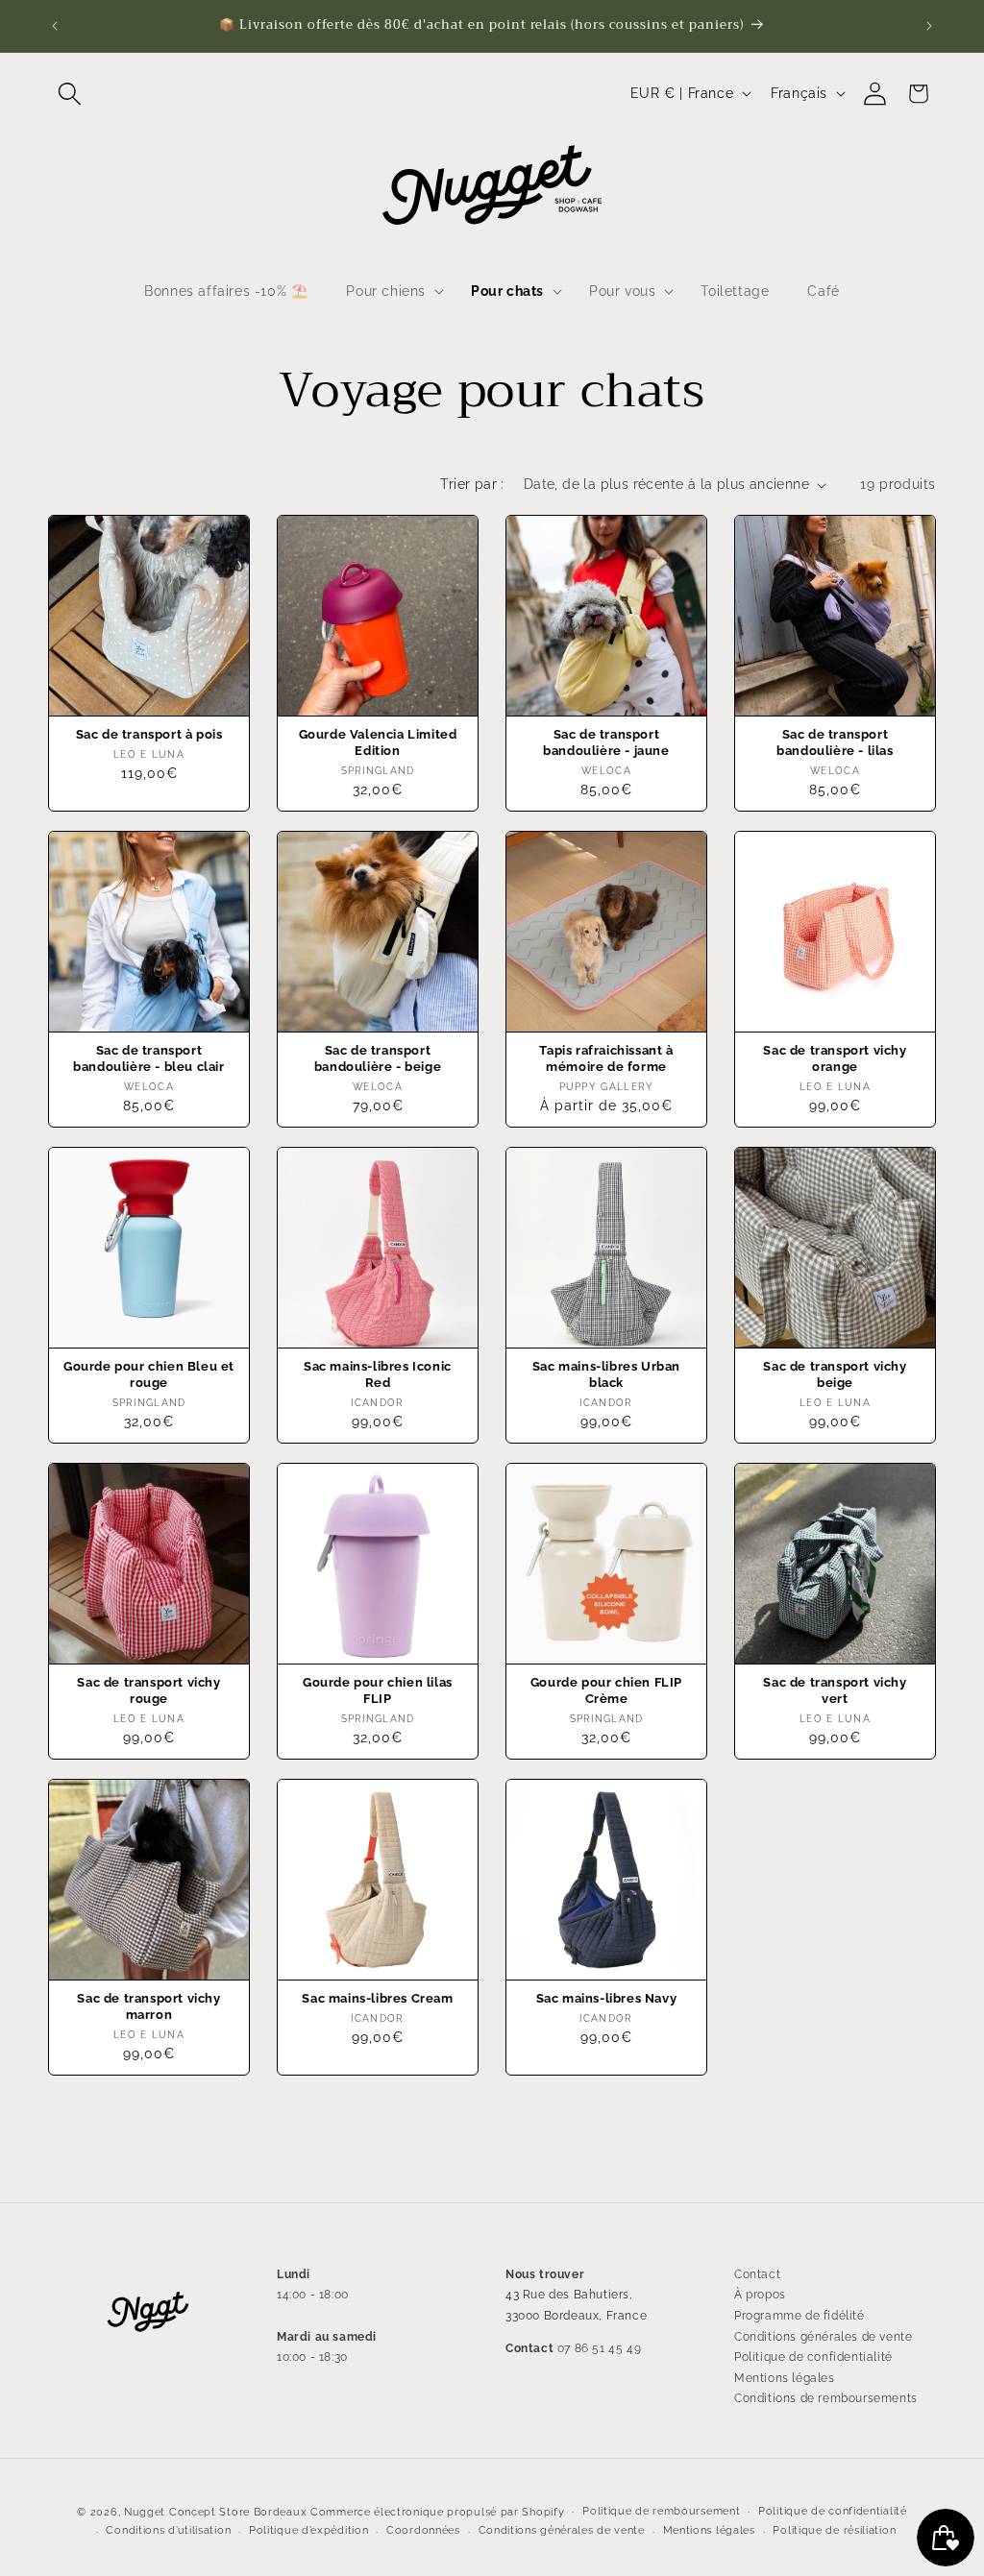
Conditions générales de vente (823, 2337)
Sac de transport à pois (149, 734)
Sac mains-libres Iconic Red (378, 1374)
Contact (757, 2274)
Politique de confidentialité (813, 2357)
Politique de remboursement (661, 2511)
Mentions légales (785, 2378)
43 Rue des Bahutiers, (569, 2295)
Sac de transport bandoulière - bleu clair (148, 1058)
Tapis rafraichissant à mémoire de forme (606, 1058)
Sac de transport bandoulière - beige (378, 1058)
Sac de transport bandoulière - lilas (835, 742)
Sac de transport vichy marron (148, 2006)
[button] (70, 94)
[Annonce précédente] (55, 26)
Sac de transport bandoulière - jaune (606, 742)
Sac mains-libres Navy (607, 1998)
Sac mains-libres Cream (377, 1998)
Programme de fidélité (799, 2316)
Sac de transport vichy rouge (148, 1690)
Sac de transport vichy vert (835, 1690)
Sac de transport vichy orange (835, 1058)
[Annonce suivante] (929, 26)
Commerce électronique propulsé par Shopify (437, 2512)
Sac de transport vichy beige (835, 1374)
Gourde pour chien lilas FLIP (378, 1690)
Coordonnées (423, 2530)
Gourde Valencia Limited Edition (378, 742)
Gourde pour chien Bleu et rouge (149, 1374)
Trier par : (472, 484)
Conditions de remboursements (826, 2398)
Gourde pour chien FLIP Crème (606, 1690)
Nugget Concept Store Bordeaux (215, 2512)
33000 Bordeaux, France (576, 2316)
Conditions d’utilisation (168, 2530)
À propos (760, 2295)
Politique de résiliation (834, 2530)
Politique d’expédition (308, 2530)
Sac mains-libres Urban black (606, 1374)
